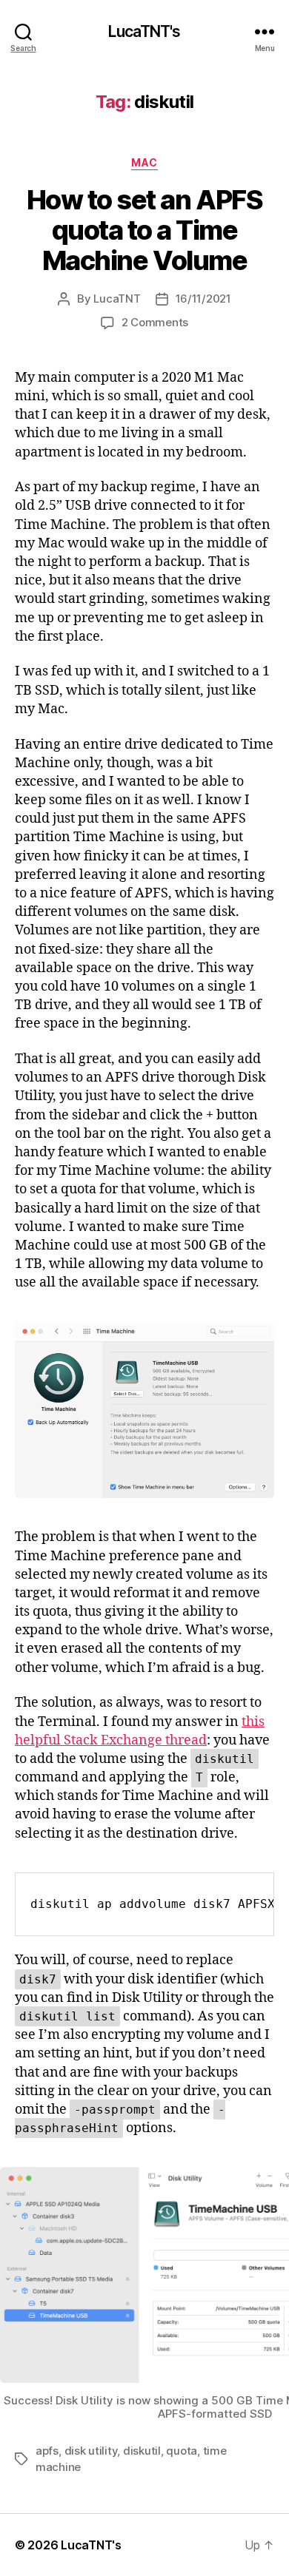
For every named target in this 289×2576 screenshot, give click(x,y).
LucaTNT (117, 299)
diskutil (142, 2451)
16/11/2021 (203, 299)
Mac (144, 162)
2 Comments (155, 322)
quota (182, 2451)
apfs (47, 2451)
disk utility (91, 2451)
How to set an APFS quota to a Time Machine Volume (144, 230)
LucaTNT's (144, 31)
